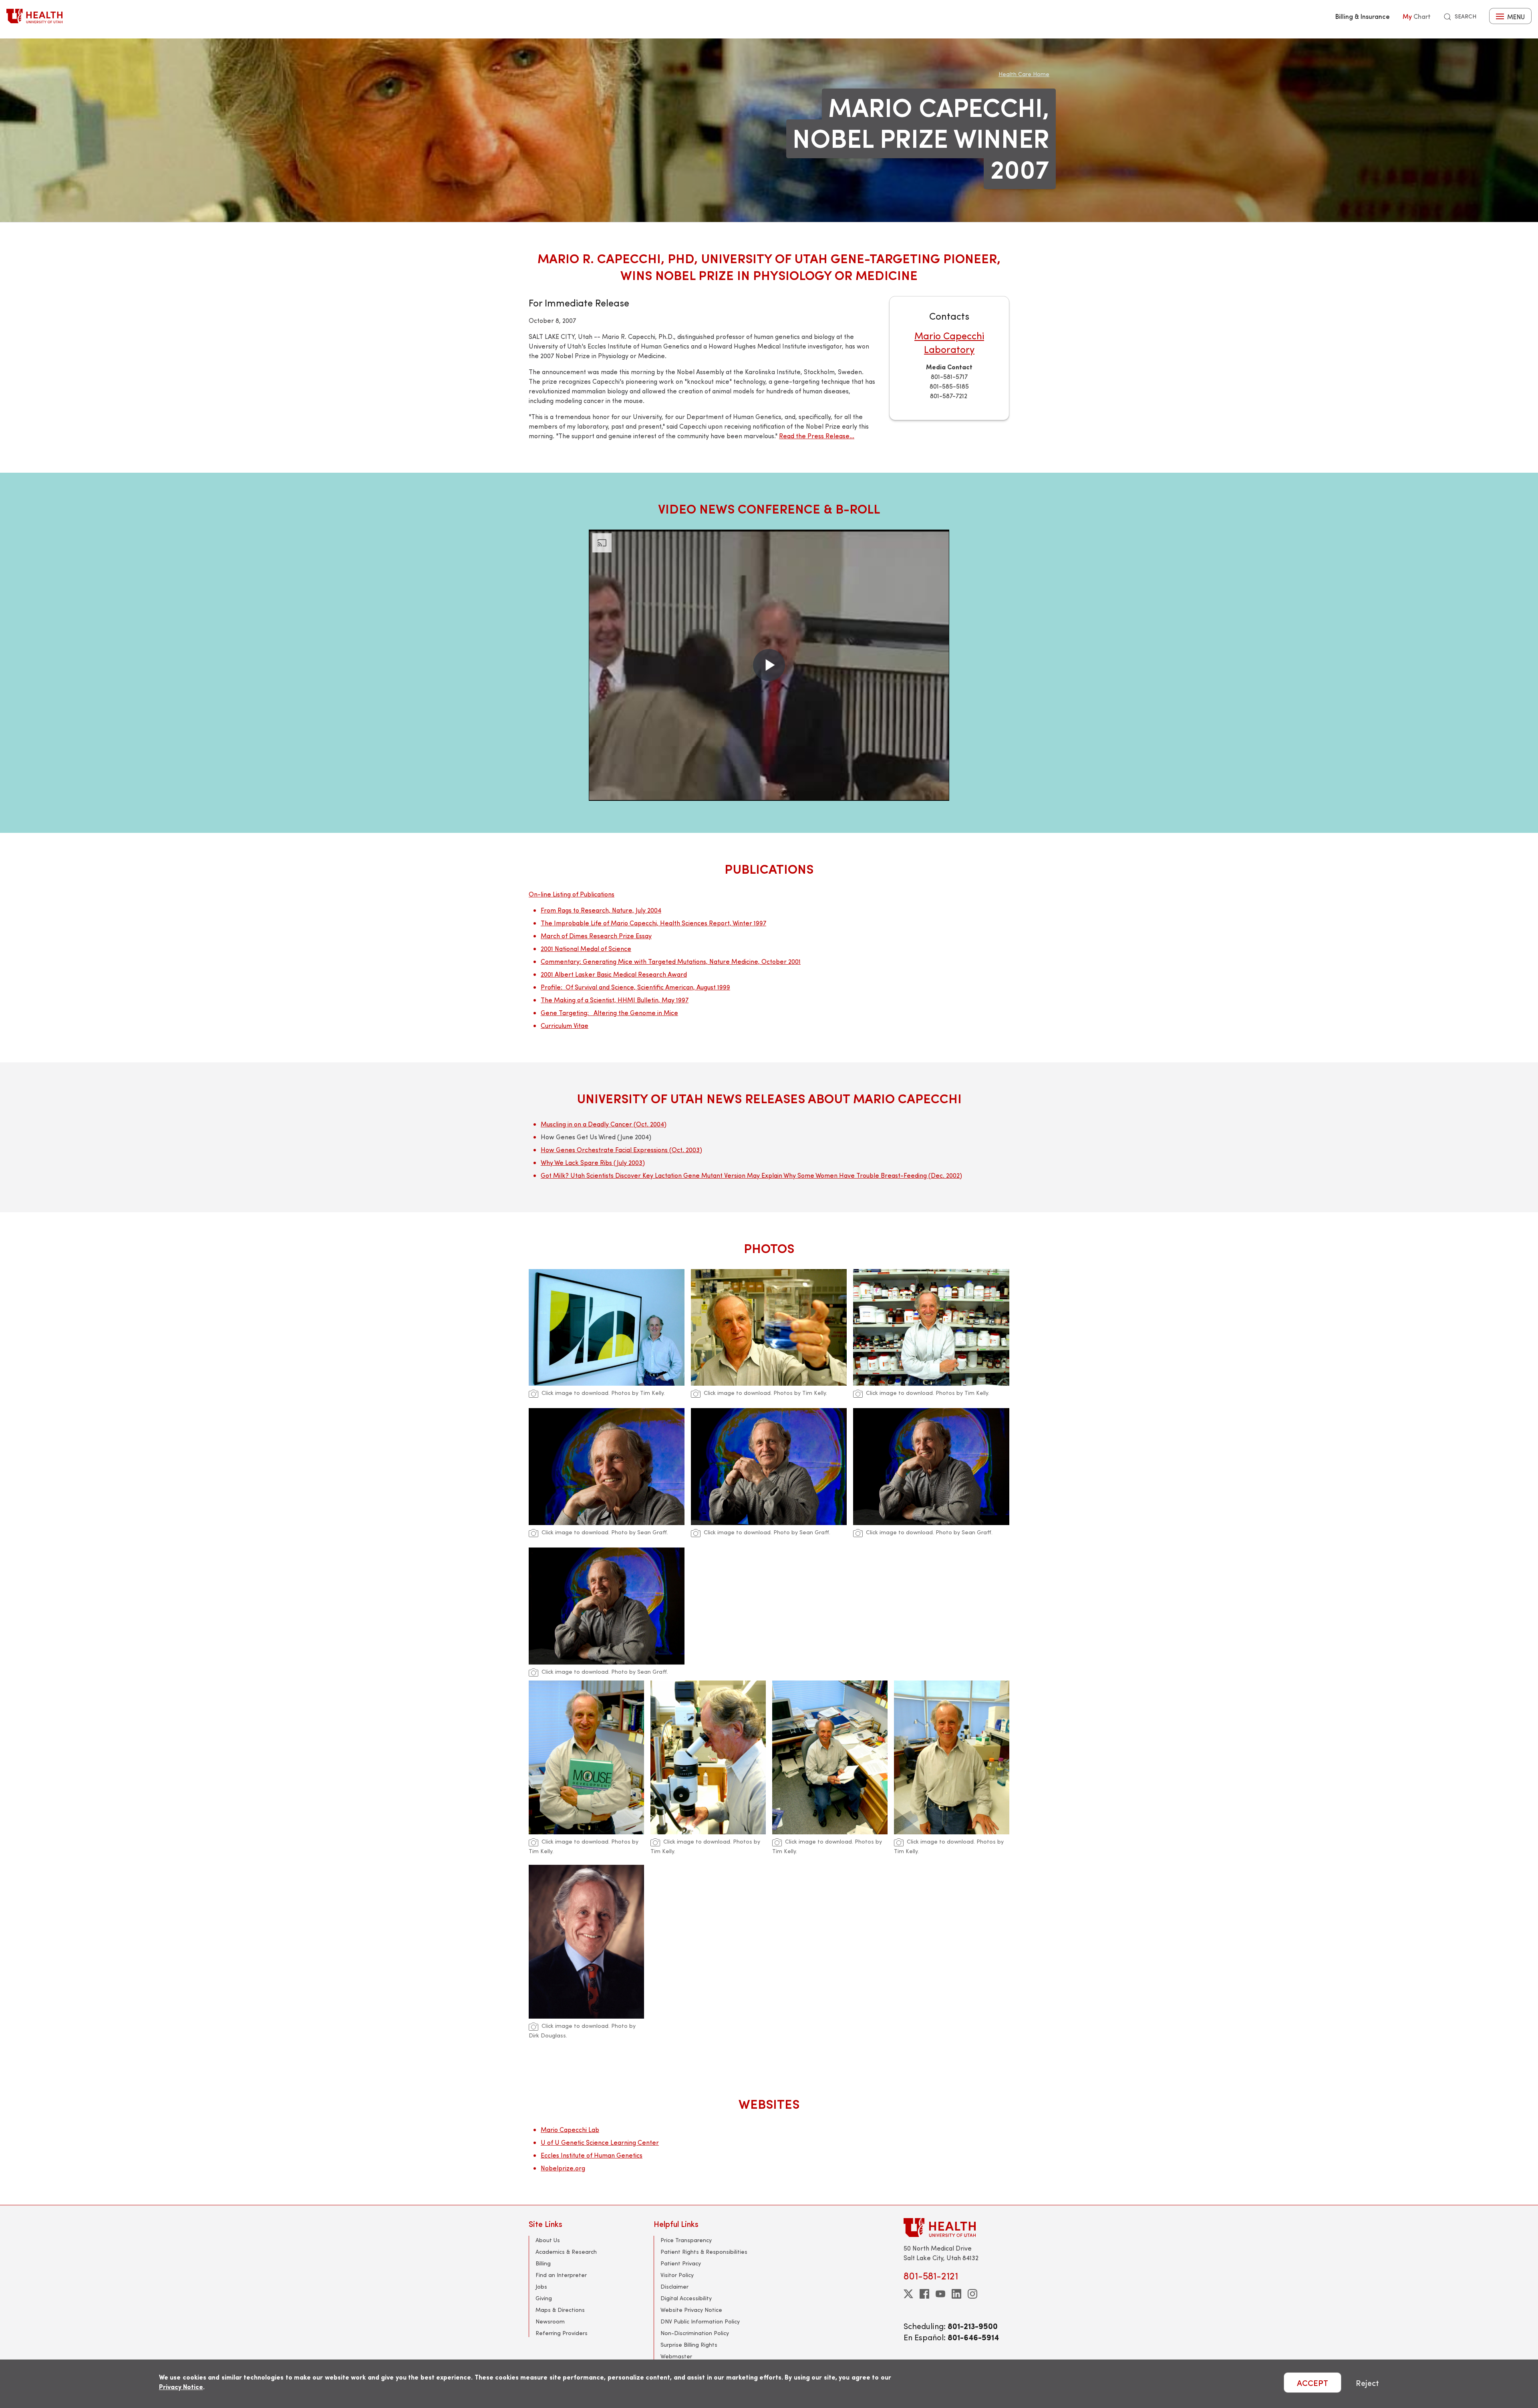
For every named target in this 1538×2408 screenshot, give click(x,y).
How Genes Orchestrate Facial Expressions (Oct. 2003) (621, 1150)
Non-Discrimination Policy (695, 2333)
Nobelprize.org (563, 2168)
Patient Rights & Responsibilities (704, 2252)
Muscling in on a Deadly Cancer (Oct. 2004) (604, 1124)
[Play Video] (769, 665)
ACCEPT (1313, 2383)
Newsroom (550, 2321)
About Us (548, 2240)
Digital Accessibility (686, 2298)
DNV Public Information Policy (700, 2321)
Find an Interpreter (561, 2275)
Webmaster (676, 2356)
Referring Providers (562, 2333)
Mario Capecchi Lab (570, 2129)
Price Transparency (686, 2240)
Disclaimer (674, 2286)
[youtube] (940, 2294)
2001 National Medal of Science (586, 948)
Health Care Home (1024, 74)
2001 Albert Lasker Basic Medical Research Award (614, 974)
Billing (543, 2263)
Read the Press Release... (817, 436)
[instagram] (972, 2294)
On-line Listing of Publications (572, 894)
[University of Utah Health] (34, 16)
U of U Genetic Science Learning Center (600, 2142)
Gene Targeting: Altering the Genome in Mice (609, 1013)
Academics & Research (566, 2252)
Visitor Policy (677, 2275)
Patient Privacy (681, 2263)
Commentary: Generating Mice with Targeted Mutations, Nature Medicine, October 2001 (671, 961)
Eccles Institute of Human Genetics (592, 2155)
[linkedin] (956, 2294)
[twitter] (908, 2294)
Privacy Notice (181, 2387)
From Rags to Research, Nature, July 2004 (601, 910)
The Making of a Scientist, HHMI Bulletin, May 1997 (615, 1000)
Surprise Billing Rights (689, 2345)
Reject (1367, 2383)
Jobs (541, 2286)
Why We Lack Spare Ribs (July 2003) (593, 1162)
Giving (544, 2298)
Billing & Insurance (1363, 16)
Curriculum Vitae (565, 1025)
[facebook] (924, 2294)
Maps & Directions (560, 2310)
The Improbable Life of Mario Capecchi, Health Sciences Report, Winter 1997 (653, 923)
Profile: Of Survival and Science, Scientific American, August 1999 (635, 987)
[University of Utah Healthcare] (956, 2228)
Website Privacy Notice (691, 2310)
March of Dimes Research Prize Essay (596, 936)
